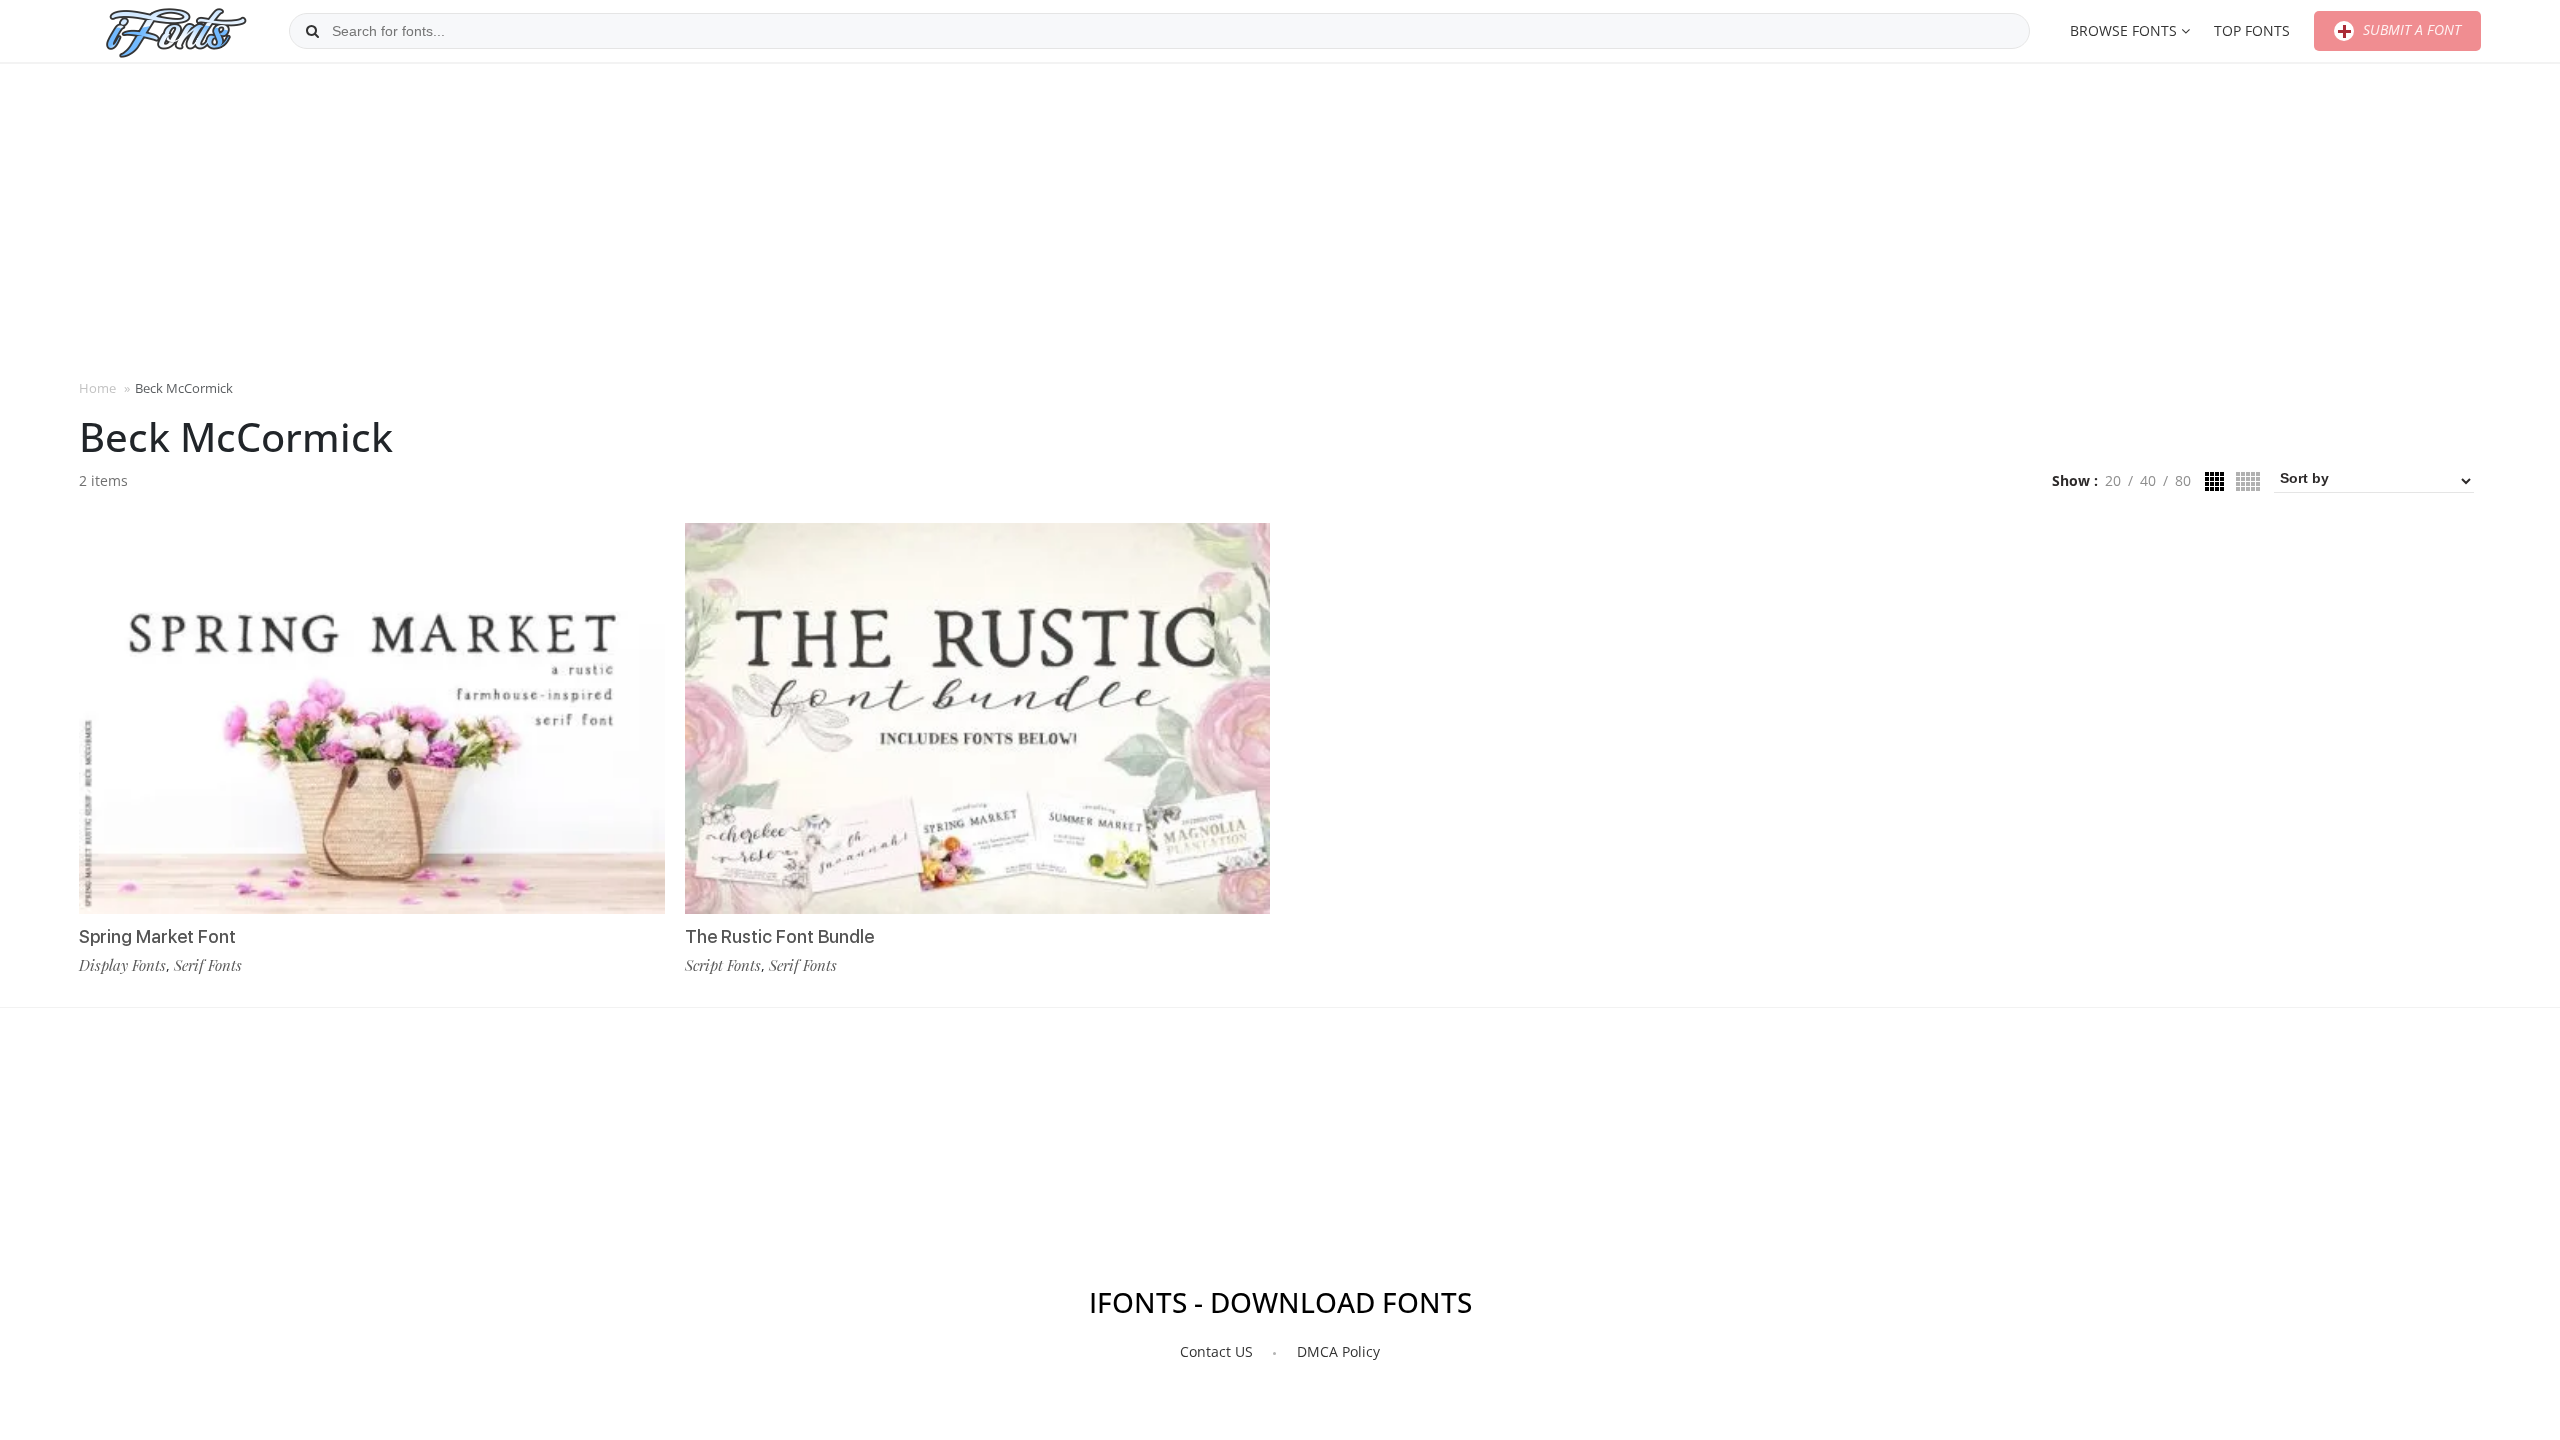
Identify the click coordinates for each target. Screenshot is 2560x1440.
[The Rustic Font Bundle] (978, 718)
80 (2183, 480)
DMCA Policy (1338, 1351)
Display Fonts (122, 965)
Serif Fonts (208, 965)
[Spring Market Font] (372, 718)
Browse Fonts (2123, 30)
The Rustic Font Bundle (779, 936)
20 (2113, 480)
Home (97, 388)
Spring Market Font (157, 936)
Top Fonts (2252, 30)
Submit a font (2410, 29)
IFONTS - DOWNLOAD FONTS (1280, 1302)
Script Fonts (723, 965)
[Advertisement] (1280, 219)
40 (2148, 480)
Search (312, 31)
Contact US (1216, 1351)
